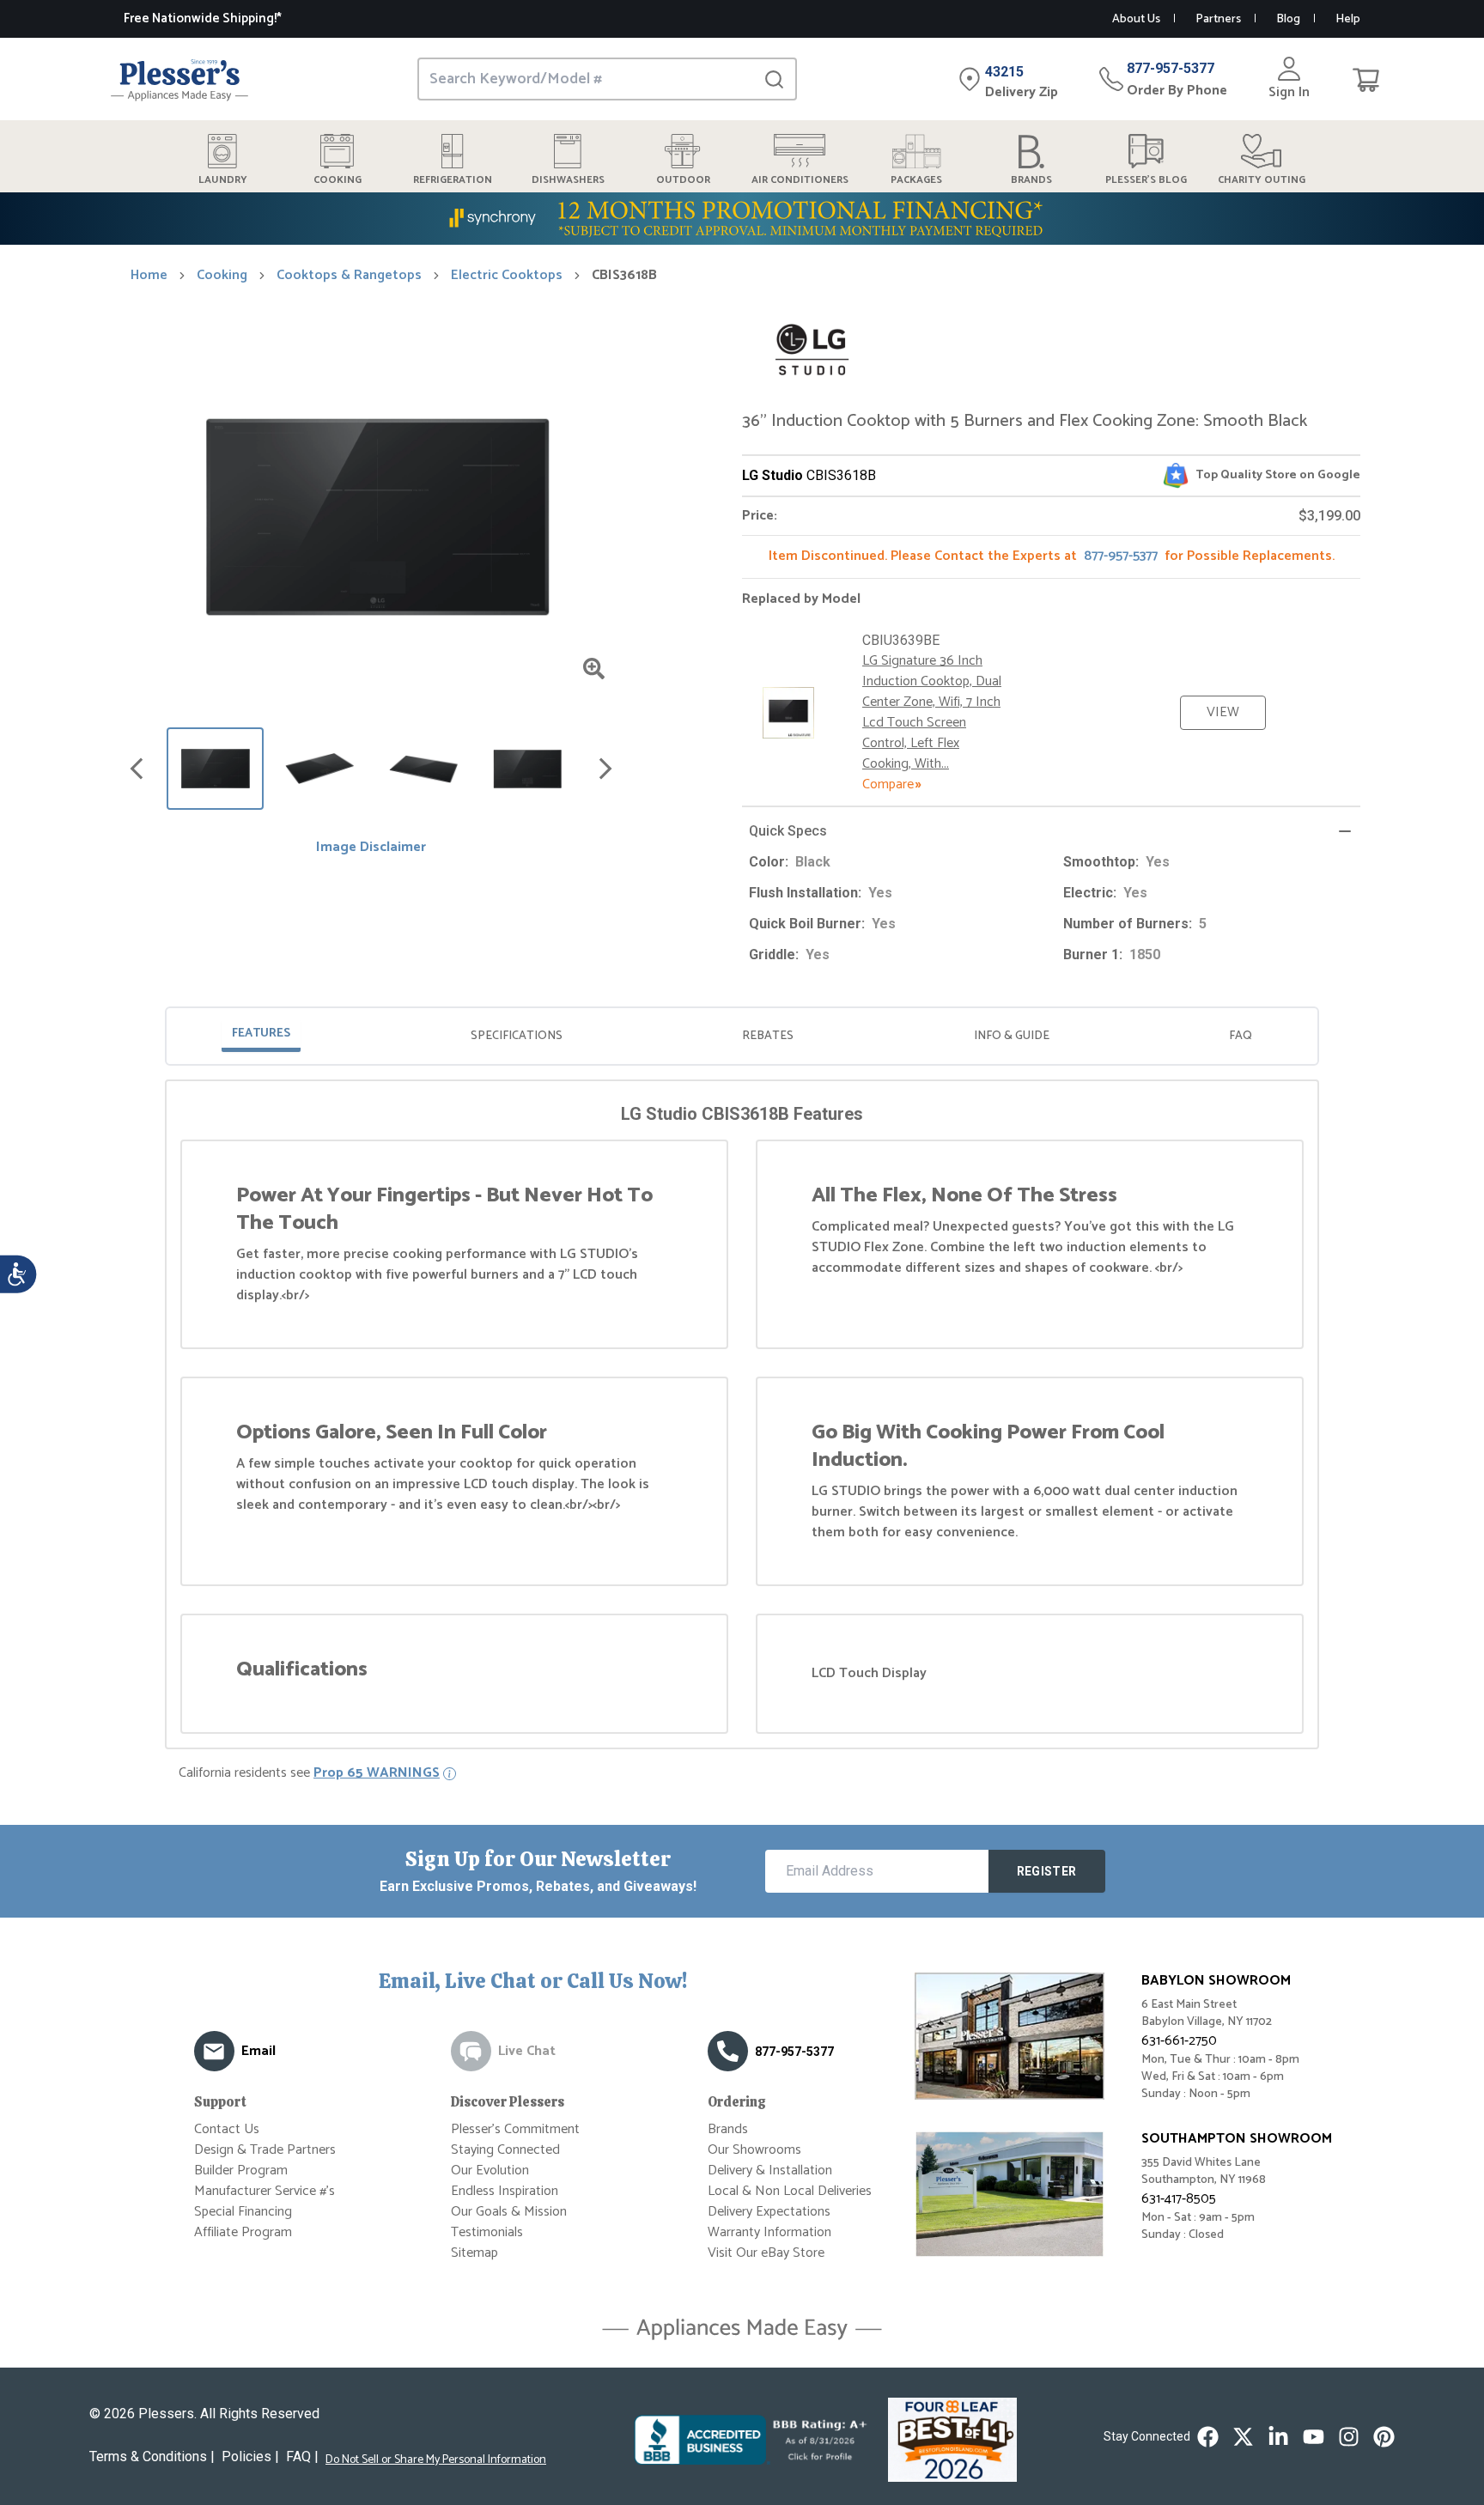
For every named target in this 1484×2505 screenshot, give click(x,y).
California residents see (309, 1773)
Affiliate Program (243, 2232)
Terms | (152, 2456)
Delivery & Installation (770, 2171)
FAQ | (302, 2456)
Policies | (250, 2456)
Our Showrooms (754, 2150)
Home (149, 276)
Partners (1218, 19)
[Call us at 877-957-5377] (728, 2051)
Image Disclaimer (371, 848)
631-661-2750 (1179, 2041)
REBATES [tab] (768, 1036)
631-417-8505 (1179, 2199)
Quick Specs (788, 831)
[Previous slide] (137, 769)
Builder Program (241, 2171)
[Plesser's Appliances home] (179, 79)
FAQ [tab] (1241, 1036)
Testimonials (487, 2232)
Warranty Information (769, 2232)
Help (1348, 19)
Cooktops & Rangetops (349, 276)
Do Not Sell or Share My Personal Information (436, 2460)
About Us (1136, 19)
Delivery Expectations (769, 2212)
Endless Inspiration (505, 2191)
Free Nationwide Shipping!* (203, 18)
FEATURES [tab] (261, 1034)
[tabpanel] (742, 1418)
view (1223, 712)
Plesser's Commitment (515, 2129)
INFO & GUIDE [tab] (1012, 1036)
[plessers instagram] (1349, 2437)
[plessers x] (1243, 2437)
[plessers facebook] (1208, 2437)
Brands (728, 2129)
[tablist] (742, 1036)
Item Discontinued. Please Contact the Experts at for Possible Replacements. (1052, 556)
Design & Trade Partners (265, 2150)
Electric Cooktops (507, 276)
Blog (1288, 19)
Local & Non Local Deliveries (790, 2191)
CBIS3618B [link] (624, 276)
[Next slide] (605, 769)
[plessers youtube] (1314, 2437)
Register (1047, 1871)
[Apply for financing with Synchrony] (742, 219)
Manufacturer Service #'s (265, 2191)
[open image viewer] (594, 669)
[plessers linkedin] (1278, 2437)
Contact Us (227, 2129)
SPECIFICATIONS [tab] (517, 1036)
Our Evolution (490, 2171)
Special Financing (243, 2212)
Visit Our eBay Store (766, 2253)
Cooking (222, 276)
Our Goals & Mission (509, 2212)
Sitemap (474, 2253)
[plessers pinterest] (1384, 2437)
